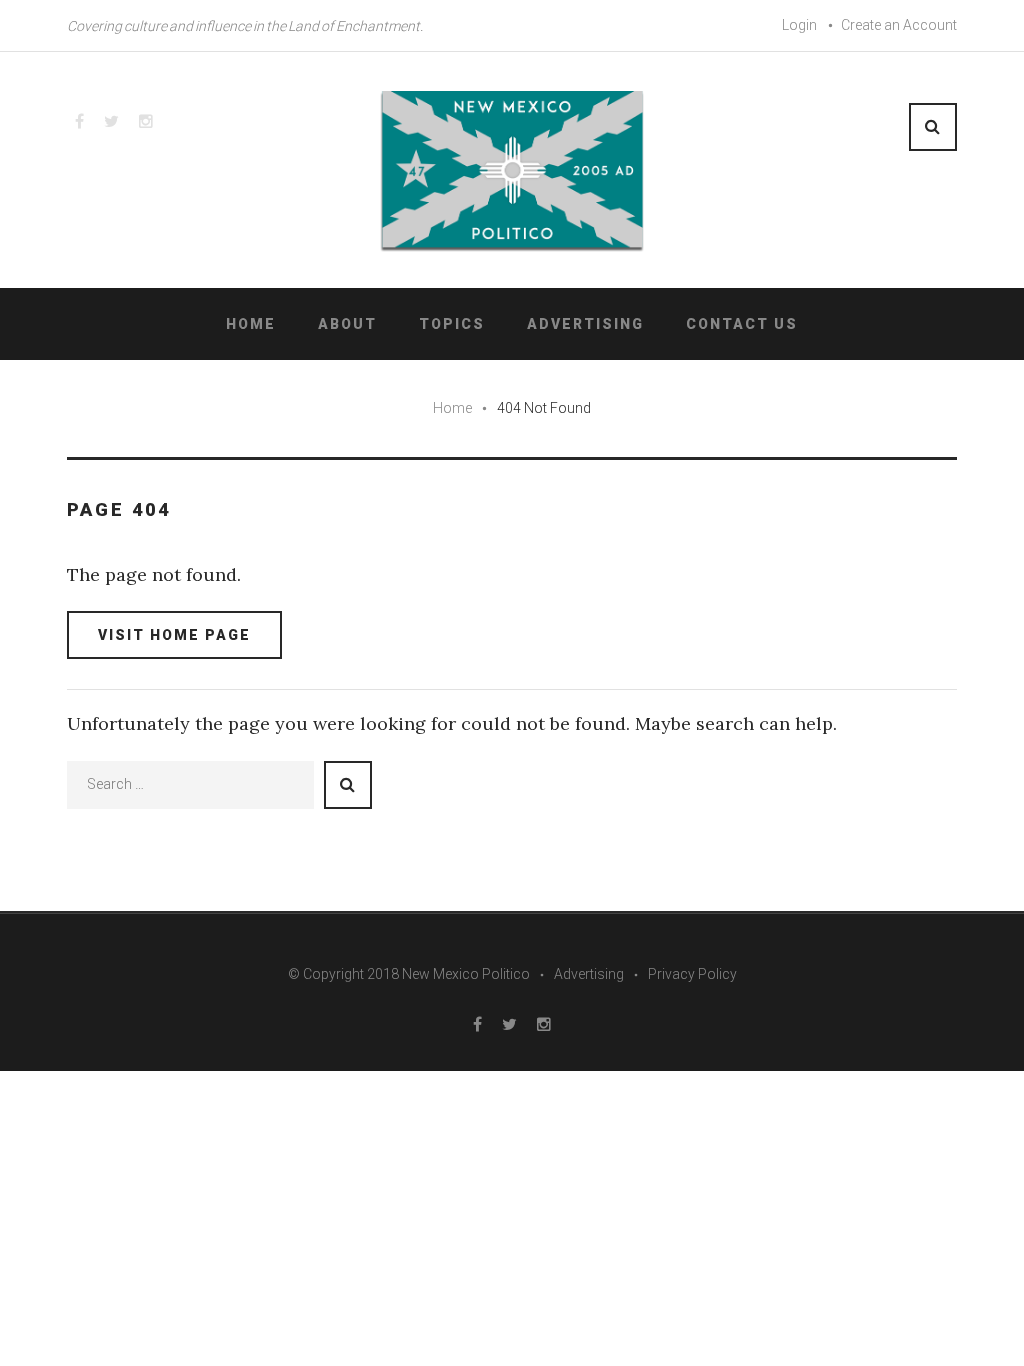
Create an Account (899, 25)
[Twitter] (111, 121)
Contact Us (742, 324)
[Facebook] (79, 121)
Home (251, 324)
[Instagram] (146, 121)
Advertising (585, 324)
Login (799, 25)
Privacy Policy (692, 974)
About (347, 324)
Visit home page (174, 635)
